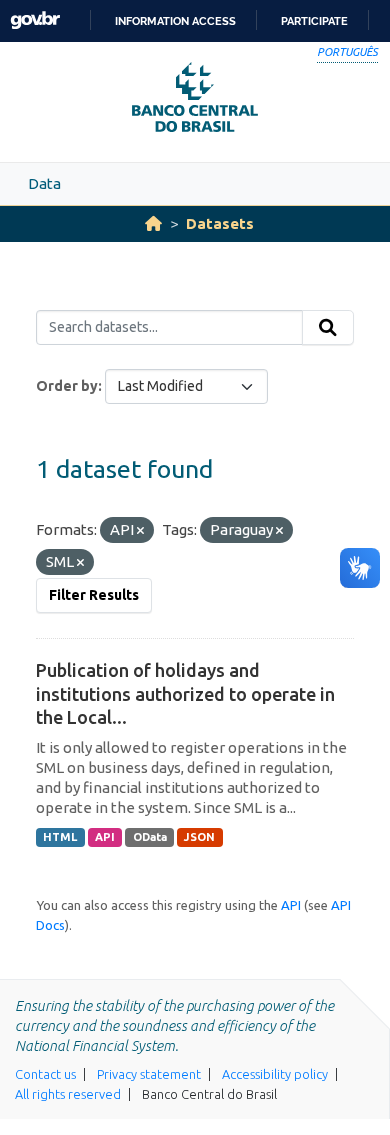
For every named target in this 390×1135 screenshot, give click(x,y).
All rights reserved (68, 1094)
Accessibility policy (275, 1074)
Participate (314, 21)
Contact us (45, 1074)
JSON (199, 837)
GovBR (35, 20)
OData (150, 837)
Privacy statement (149, 1074)
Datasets (220, 223)
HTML (60, 837)
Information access (175, 21)
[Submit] (328, 328)
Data (44, 183)
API (105, 837)
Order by (67, 386)
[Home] (153, 223)
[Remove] (140, 531)
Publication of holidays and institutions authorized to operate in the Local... (185, 693)
